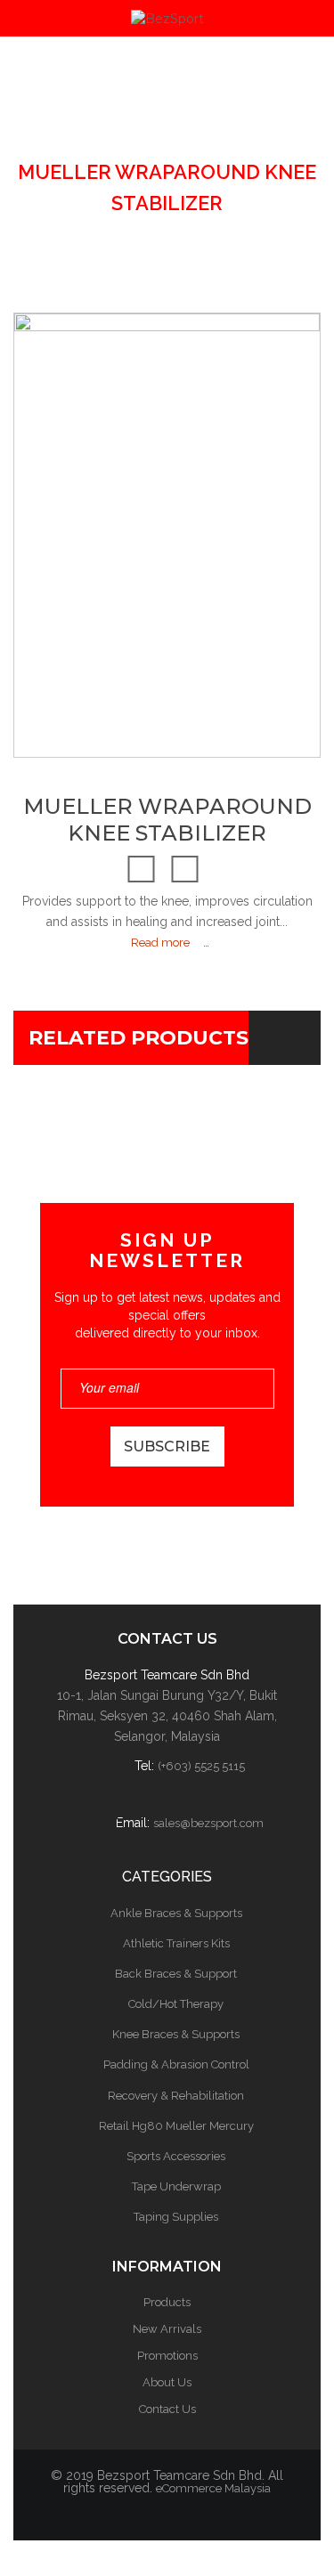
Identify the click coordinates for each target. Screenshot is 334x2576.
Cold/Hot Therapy (176, 2004)
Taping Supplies (176, 2217)
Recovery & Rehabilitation (176, 2096)
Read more (160, 943)
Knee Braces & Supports (151, 141)
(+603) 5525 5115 (201, 1766)
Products (167, 2302)
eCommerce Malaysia (213, 2488)
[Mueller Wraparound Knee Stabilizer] (43, 699)
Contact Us (167, 2409)
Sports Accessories (176, 2156)
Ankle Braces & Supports (176, 1913)
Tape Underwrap (176, 2186)
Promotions (167, 2356)
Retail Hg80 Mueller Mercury (176, 2126)
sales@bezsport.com (208, 1823)
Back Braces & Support (176, 1974)
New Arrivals (167, 2329)
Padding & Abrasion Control (176, 2064)
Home (151, 110)
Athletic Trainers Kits (176, 1943)
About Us (167, 2382)
